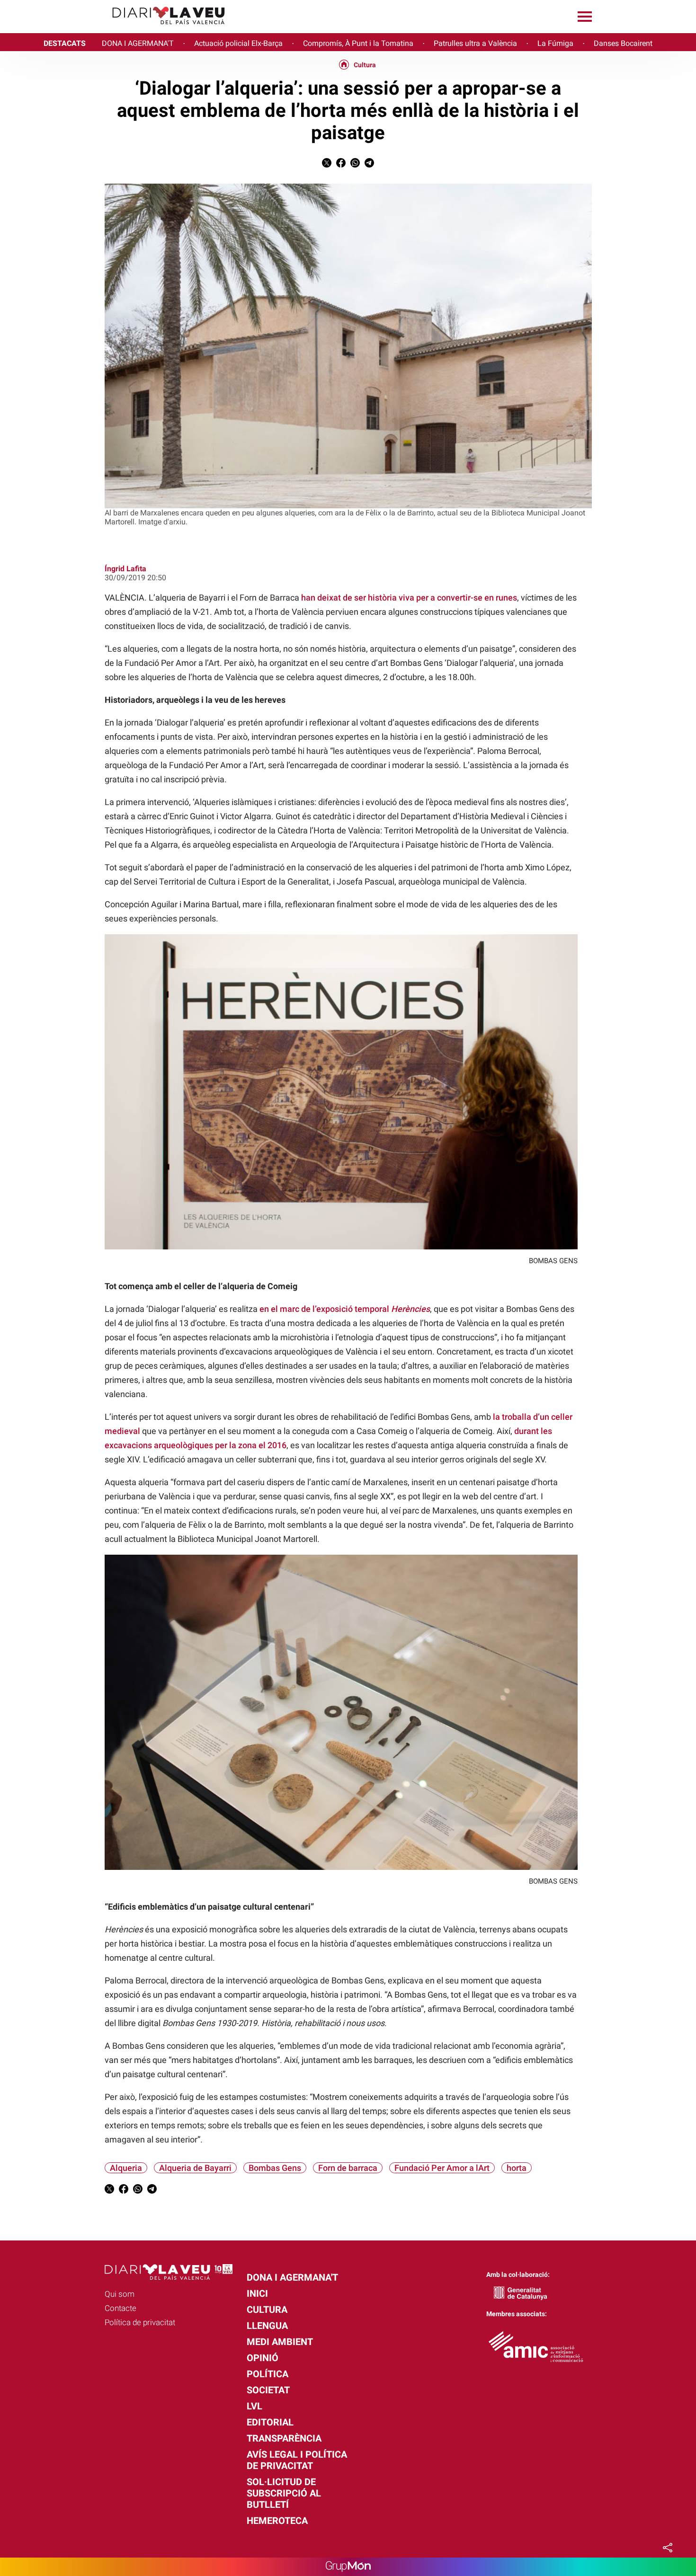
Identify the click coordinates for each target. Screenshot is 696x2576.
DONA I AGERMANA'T (138, 43)
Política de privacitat (140, 2322)
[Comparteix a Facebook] (341, 165)
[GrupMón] (348, 2567)
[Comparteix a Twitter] (327, 165)
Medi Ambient (280, 2342)
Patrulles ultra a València (475, 43)
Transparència (284, 2438)
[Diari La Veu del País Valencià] (116, 29)
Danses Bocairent (623, 43)
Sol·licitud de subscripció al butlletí (284, 2493)
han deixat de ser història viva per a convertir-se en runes (409, 598)
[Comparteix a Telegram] (369, 165)
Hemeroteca (277, 2521)
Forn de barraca (348, 2168)
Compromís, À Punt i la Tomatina (358, 43)
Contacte (120, 2308)
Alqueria (126, 2168)
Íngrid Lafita (125, 569)
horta (517, 2168)
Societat (268, 2390)
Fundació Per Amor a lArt (442, 2168)
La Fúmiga (555, 43)
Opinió (263, 2358)
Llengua (267, 2326)
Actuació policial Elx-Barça (238, 43)
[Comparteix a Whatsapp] (355, 165)
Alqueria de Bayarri (195, 2168)
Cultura (365, 65)
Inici (257, 2293)
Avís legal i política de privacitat (297, 2460)
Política (268, 2374)
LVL (254, 2406)
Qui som (120, 2294)
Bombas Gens (275, 2168)
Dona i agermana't (292, 2277)
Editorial (270, 2422)
